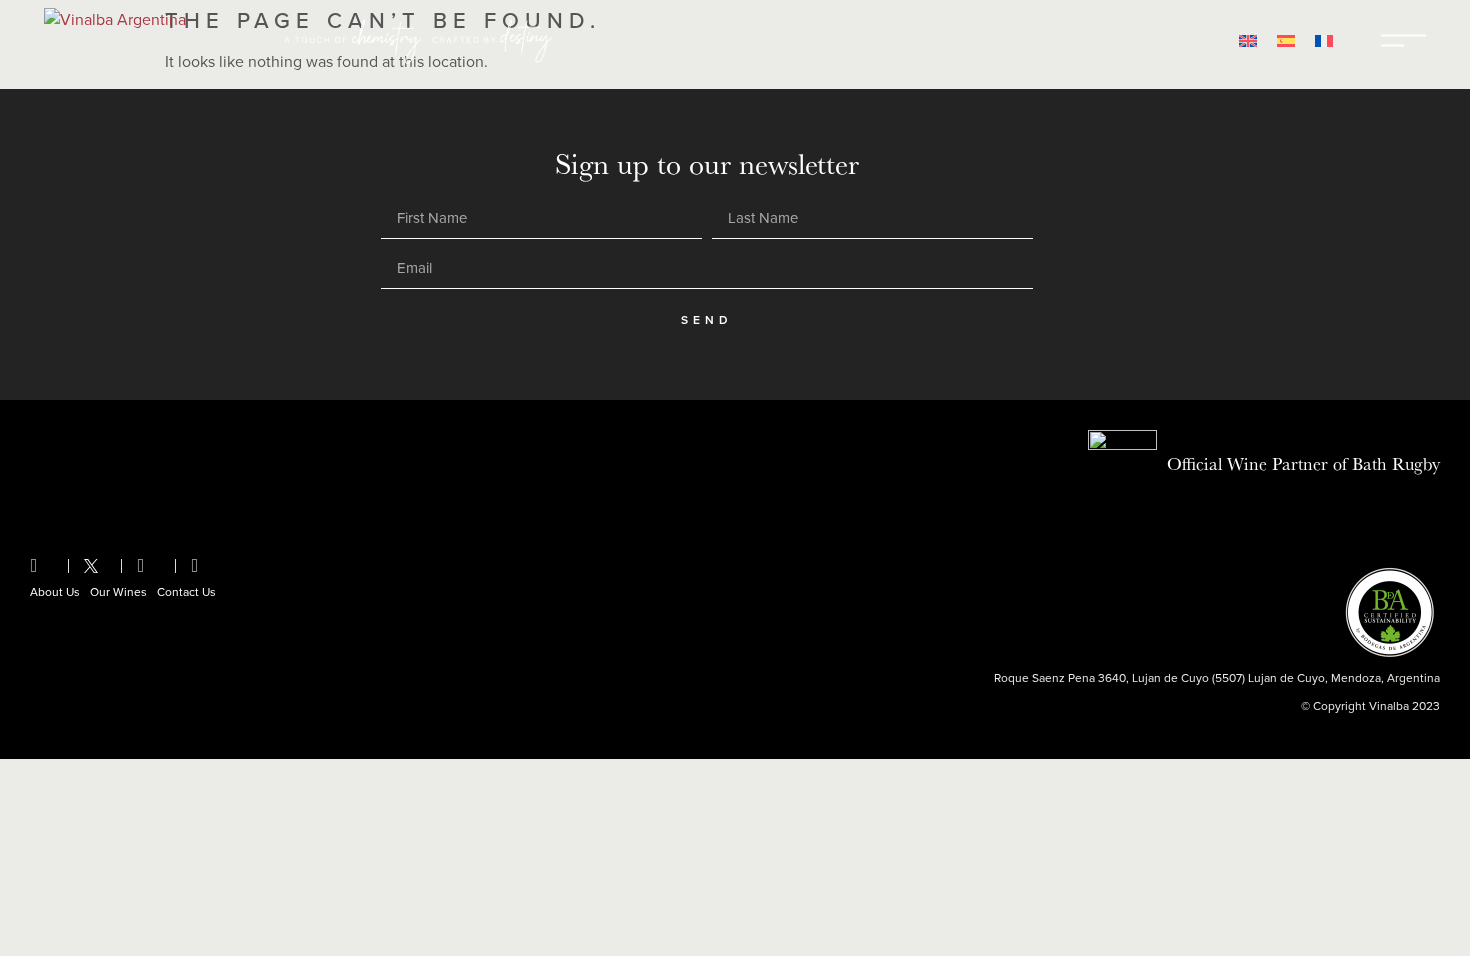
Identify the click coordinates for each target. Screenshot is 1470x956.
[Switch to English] (1248, 40)
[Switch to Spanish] (1286, 40)
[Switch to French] (1324, 40)
